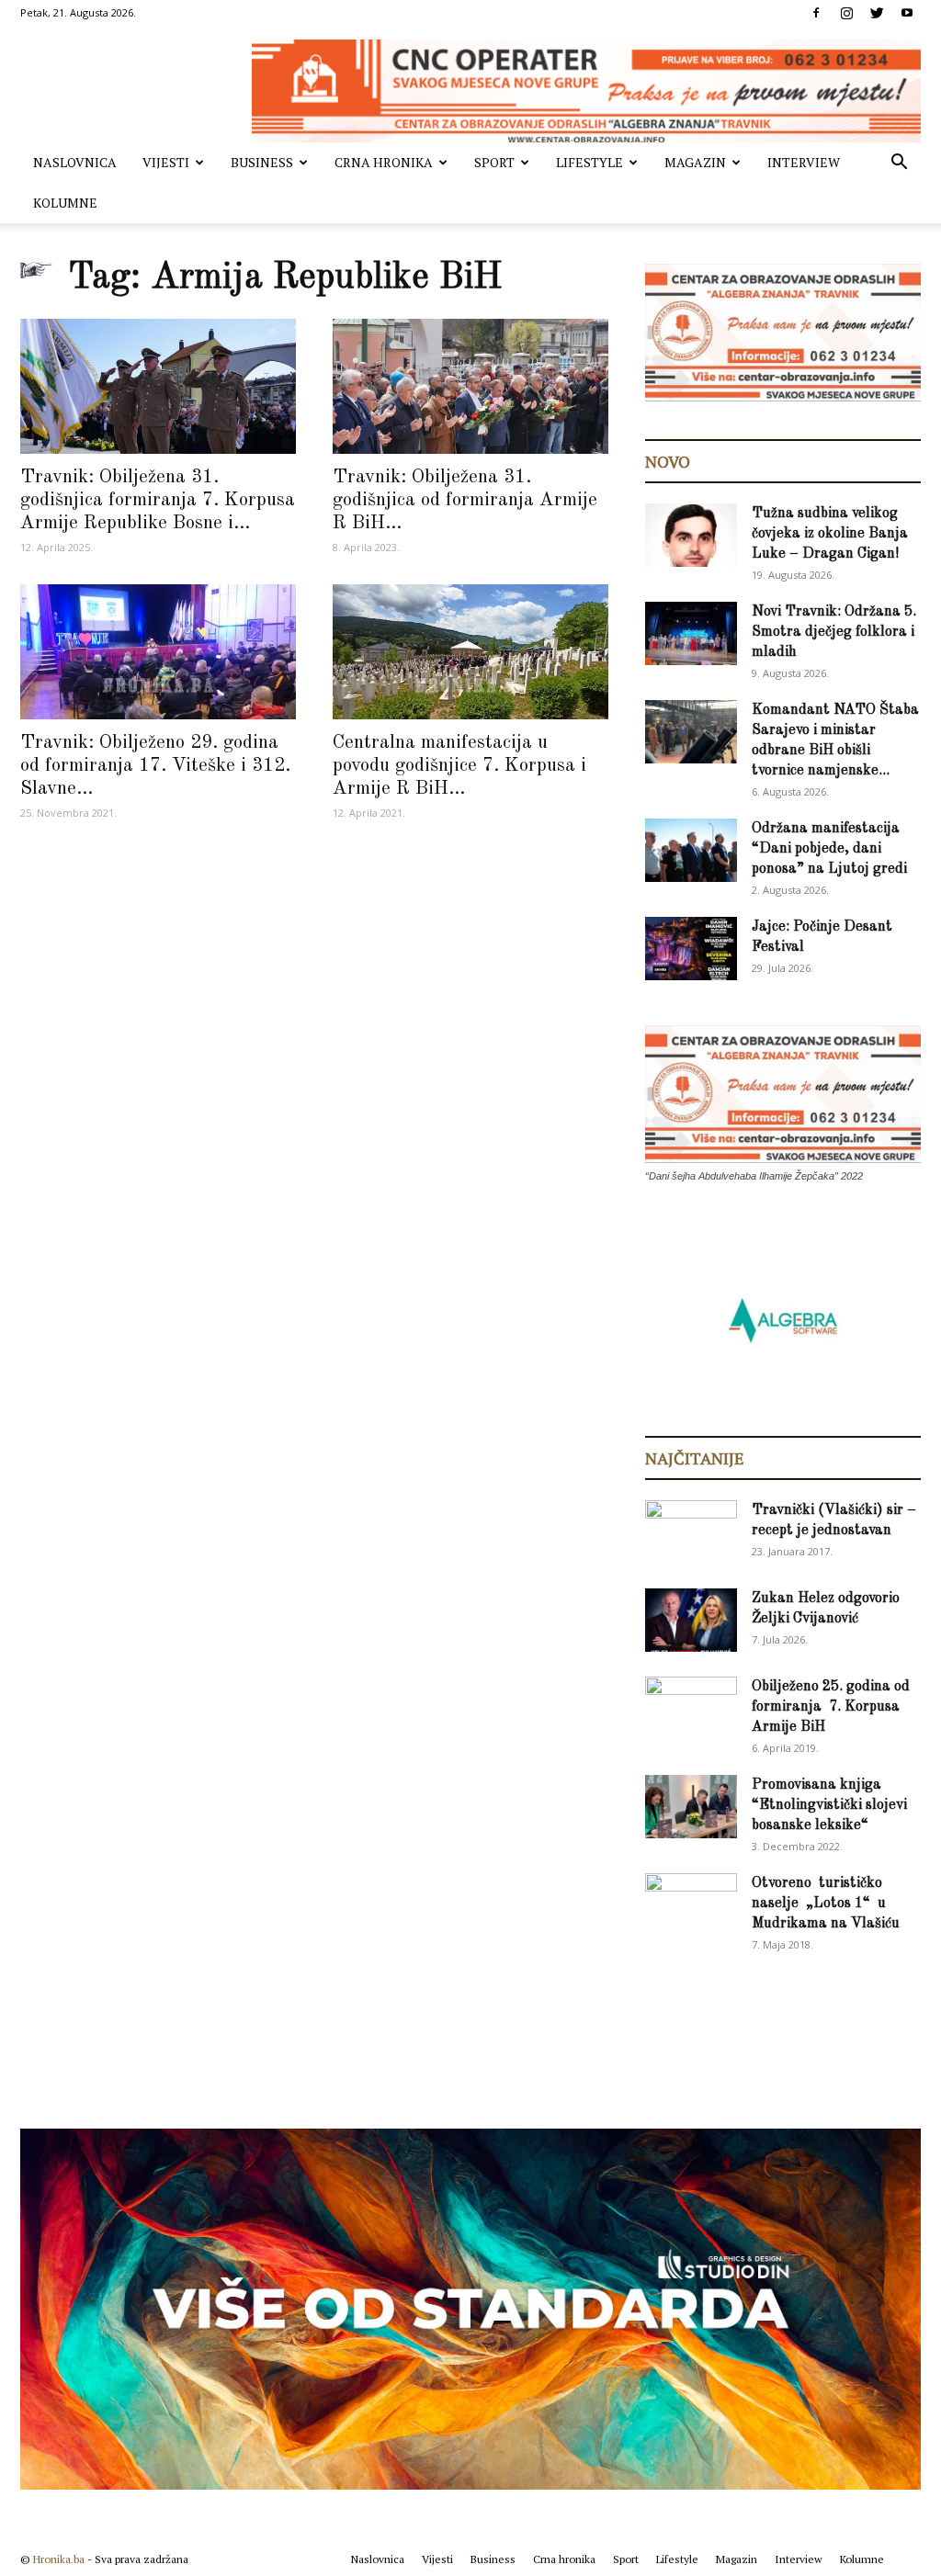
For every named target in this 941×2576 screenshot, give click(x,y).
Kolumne (65, 203)
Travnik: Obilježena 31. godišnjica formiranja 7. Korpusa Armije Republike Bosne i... (158, 500)
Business (262, 162)
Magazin (695, 162)
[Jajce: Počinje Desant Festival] (691, 949)
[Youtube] (907, 13)
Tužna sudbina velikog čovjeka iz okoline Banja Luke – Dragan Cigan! (830, 534)
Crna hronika (384, 162)
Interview (804, 162)
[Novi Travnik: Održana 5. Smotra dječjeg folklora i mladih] (691, 633)
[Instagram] (846, 13)
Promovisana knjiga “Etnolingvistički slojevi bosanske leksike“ (829, 1805)
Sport (494, 162)
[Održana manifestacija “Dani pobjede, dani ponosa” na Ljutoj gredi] (691, 850)
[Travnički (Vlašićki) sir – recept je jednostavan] (691, 1529)
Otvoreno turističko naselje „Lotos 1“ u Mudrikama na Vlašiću (826, 1904)
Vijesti (166, 162)
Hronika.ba (59, 2559)
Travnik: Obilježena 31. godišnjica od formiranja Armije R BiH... (465, 500)
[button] (899, 164)
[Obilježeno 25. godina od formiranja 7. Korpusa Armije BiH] (691, 1709)
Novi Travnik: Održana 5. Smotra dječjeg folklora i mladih (834, 632)
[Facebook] (816, 13)
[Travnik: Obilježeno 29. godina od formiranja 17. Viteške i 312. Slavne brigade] (158, 652)
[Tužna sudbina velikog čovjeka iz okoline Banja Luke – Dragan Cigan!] (691, 535)
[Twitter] (877, 13)
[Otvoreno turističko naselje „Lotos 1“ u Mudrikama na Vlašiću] (691, 1904)
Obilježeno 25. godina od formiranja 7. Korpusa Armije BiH (831, 1707)
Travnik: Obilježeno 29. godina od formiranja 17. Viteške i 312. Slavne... (155, 766)
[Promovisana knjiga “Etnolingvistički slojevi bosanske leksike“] (691, 1807)
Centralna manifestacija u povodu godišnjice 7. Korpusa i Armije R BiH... (459, 766)
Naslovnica (75, 162)
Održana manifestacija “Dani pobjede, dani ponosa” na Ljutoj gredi (829, 849)
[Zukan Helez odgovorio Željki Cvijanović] (691, 1620)
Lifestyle (590, 162)
